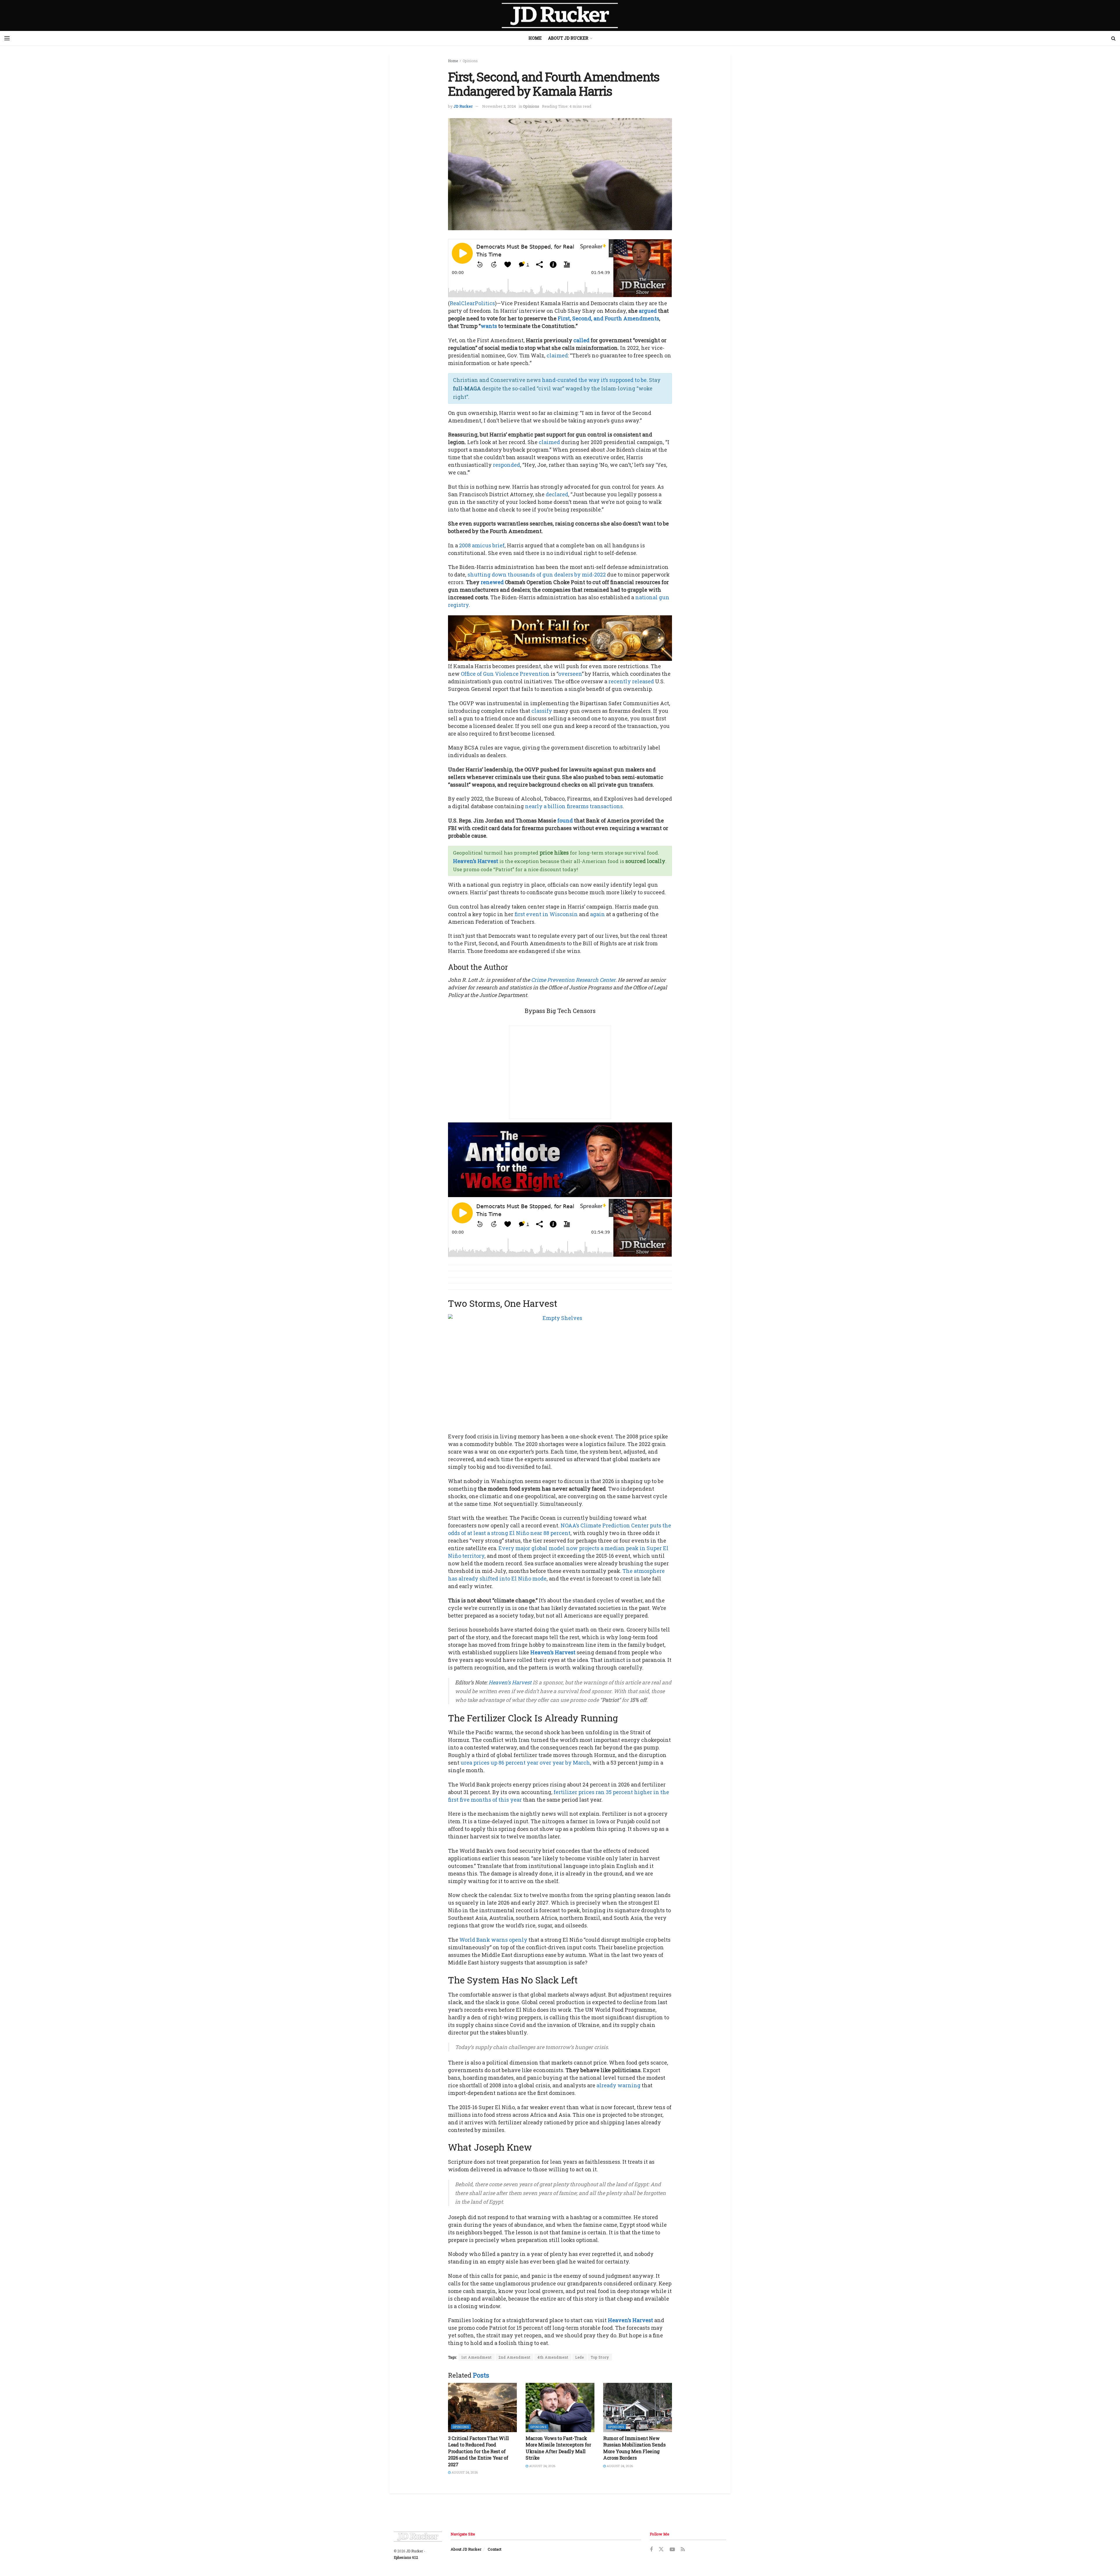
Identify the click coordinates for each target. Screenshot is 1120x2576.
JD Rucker (463, 106)
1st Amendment (477, 2357)
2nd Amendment (514, 2357)
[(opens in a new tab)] (482, 2408)
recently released (631, 681)
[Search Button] (1113, 38)
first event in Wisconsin (546, 914)
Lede (580, 2357)
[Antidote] (560, 1159)
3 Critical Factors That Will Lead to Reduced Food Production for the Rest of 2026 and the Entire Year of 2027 (478, 2451)
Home (535, 38)
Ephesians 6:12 (406, 2557)
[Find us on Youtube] (672, 2550)
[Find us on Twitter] (661, 2549)
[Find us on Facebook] (651, 2550)
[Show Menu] (7, 38)
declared (557, 494)
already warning (618, 2085)
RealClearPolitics (472, 303)
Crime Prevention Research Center (573, 980)
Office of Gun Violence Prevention (505, 674)
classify (542, 711)
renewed (492, 582)
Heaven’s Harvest (476, 861)
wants (489, 326)
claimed (557, 355)
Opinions (470, 61)
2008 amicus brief (482, 545)
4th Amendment (553, 2357)
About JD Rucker (568, 38)
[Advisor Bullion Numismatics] (560, 637)
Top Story (600, 2357)
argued (648, 311)
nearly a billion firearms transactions (574, 806)
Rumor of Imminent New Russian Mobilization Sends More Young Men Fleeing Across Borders (634, 2448)
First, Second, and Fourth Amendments (608, 318)
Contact (495, 2549)
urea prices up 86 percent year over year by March (525, 1763)
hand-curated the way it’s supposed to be (594, 380)
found (565, 820)
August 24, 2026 (464, 2472)
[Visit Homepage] (560, 15)
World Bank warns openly (493, 1940)
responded (506, 465)
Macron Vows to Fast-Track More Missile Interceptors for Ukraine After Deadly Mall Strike (558, 2448)
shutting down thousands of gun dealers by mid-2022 (537, 574)
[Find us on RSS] (683, 2550)
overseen (570, 674)
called (581, 340)
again (597, 914)
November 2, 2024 (499, 106)
